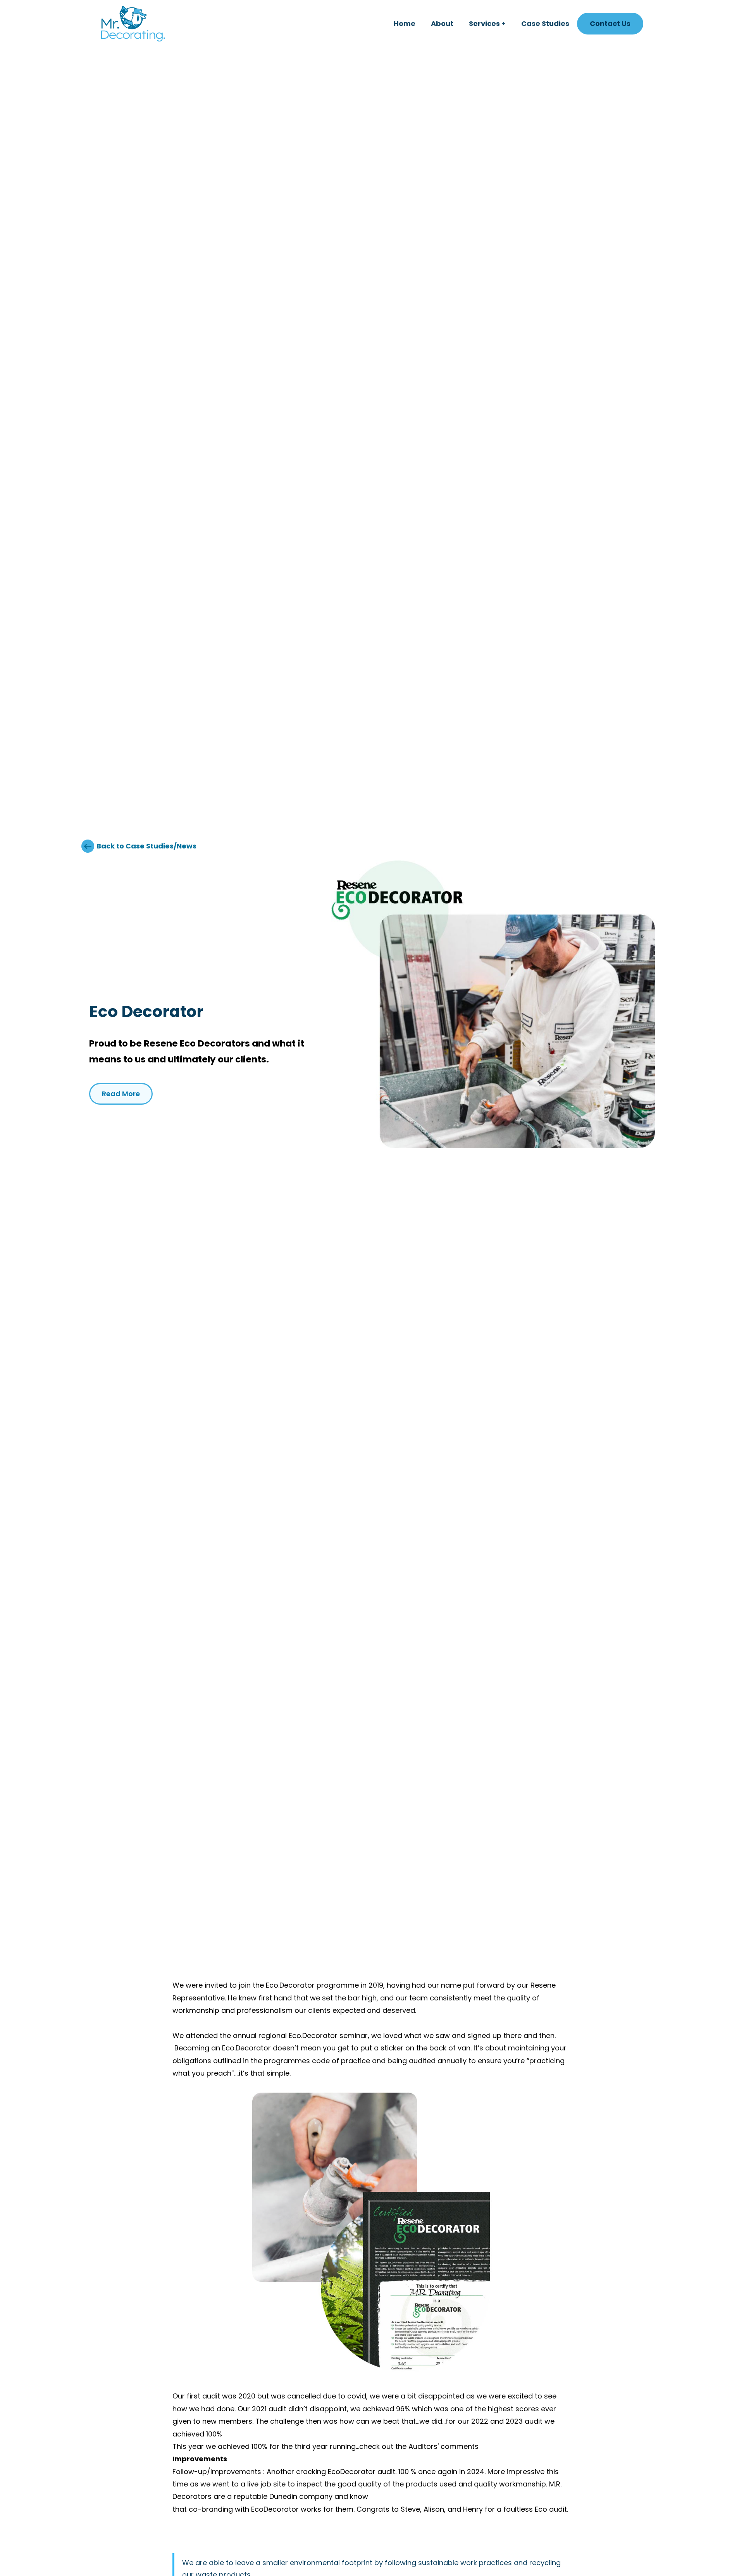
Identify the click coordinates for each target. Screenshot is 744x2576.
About (442, 23)
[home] (133, 24)
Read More (121, 1094)
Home (405, 23)
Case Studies (545, 23)
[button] (487, 24)
